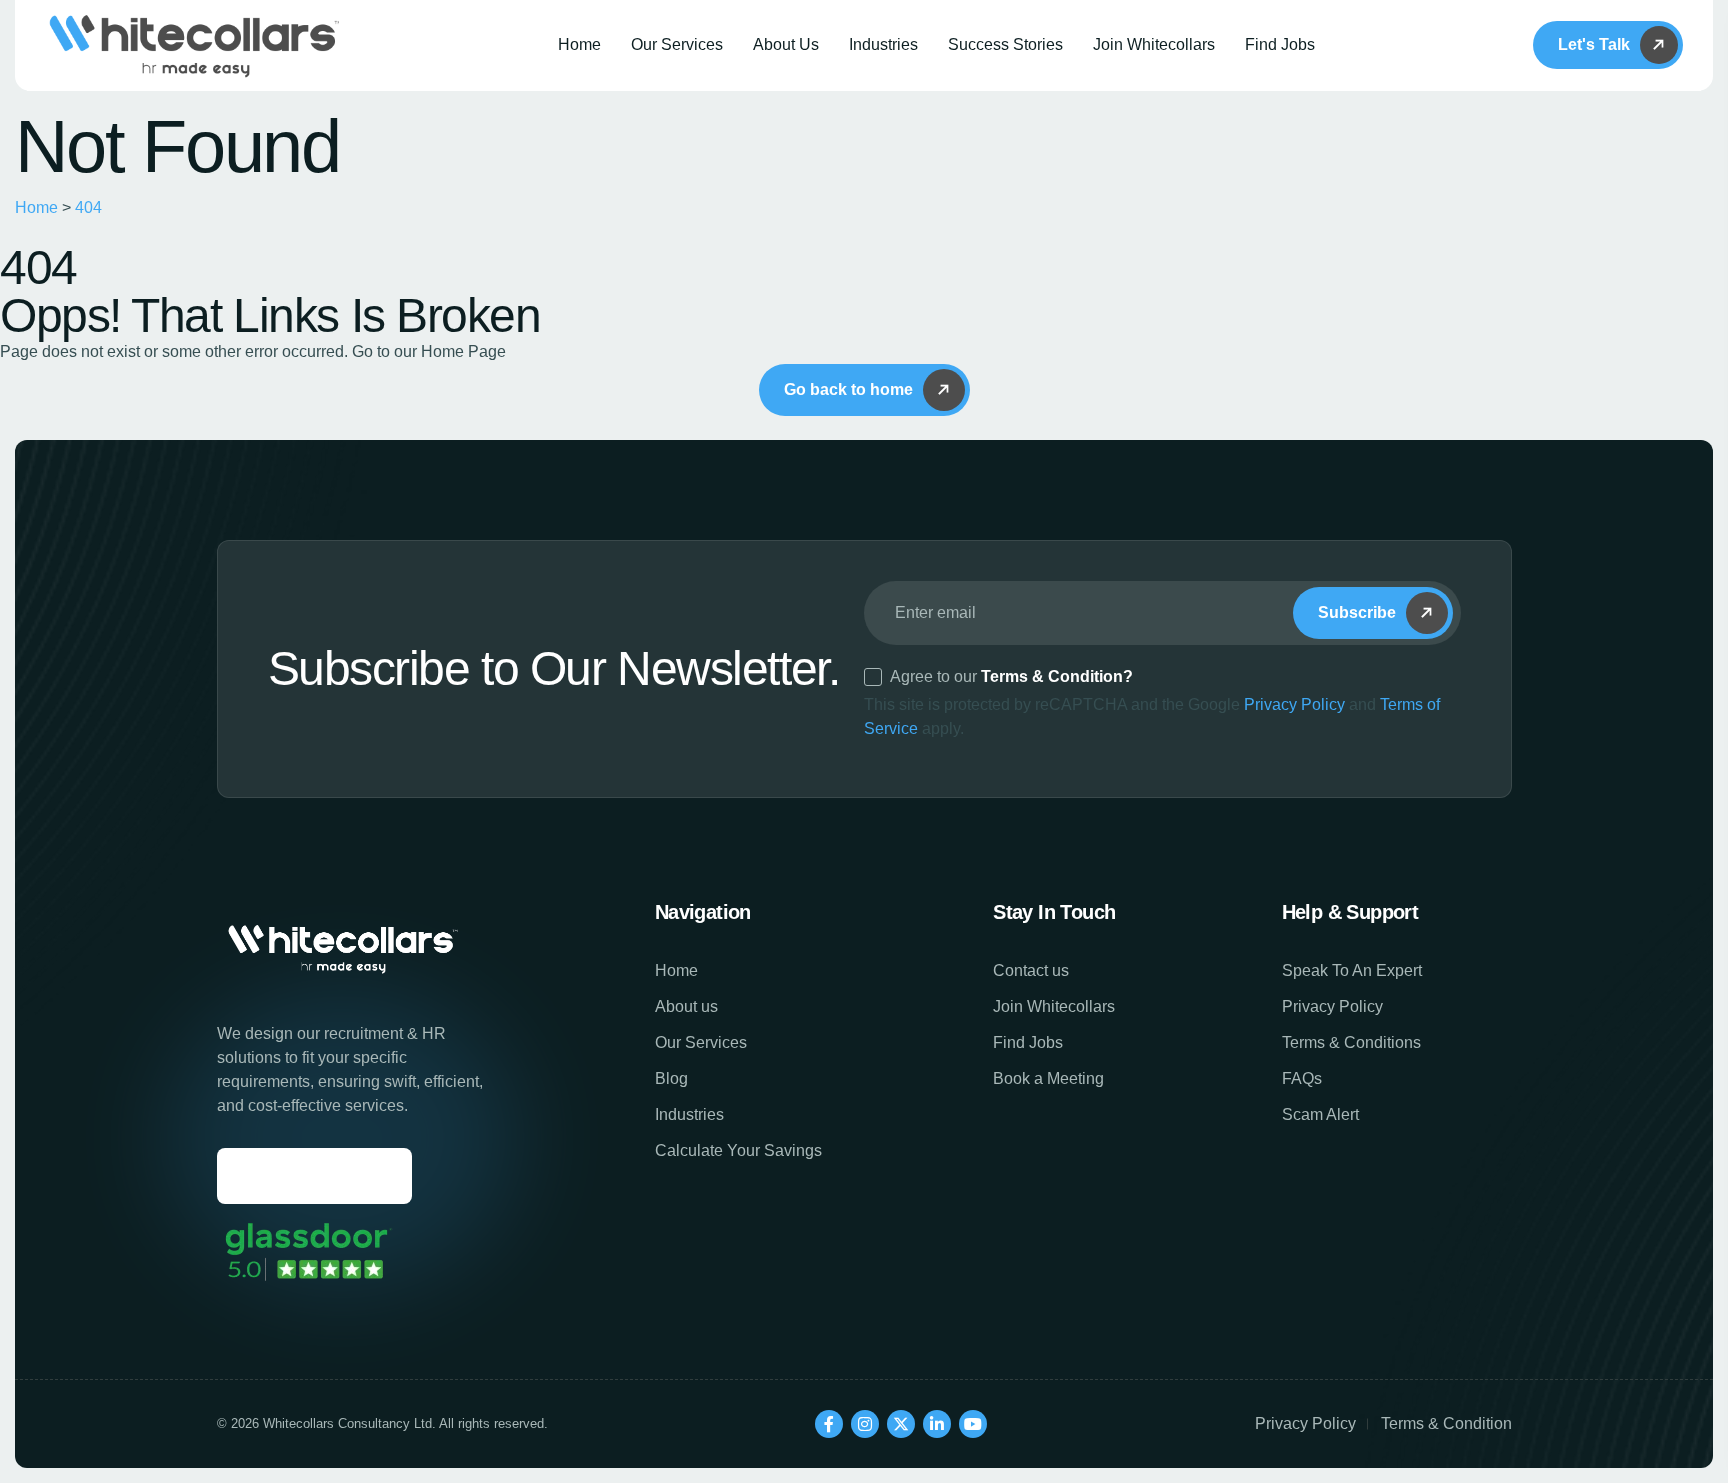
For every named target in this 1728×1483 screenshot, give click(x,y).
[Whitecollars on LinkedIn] (937, 1424)
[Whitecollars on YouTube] (973, 1424)
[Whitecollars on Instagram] (865, 1424)
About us (686, 1006)
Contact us (1031, 970)
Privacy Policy (1294, 704)
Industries (883, 44)
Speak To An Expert (1352, 970)
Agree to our (1011, 676)
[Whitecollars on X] (901, 1424)
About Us (786, 44)
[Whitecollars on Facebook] (829, 1424)
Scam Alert (1320, 1114)
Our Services (677, 44)
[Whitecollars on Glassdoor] (307, 1251)
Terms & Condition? (1057, 676)
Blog (671, 1078)
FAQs (1302, 1078)
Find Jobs (1280, 44)
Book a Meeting (1048, 1078)
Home (579, 44)
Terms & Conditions (1351, 1042)
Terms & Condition (1446, 1423)
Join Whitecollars (1154, 44)
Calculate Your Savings (738, 1150)
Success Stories (1005, 44)
